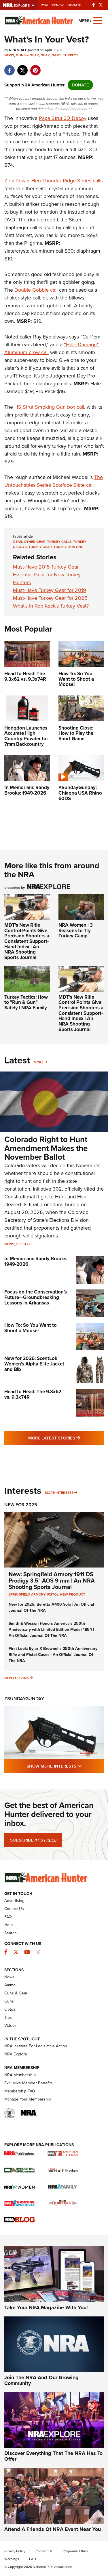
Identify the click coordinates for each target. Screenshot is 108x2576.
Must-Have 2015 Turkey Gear (46, 567)
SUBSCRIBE (33, 1840)
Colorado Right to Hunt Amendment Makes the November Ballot (46, 1148)
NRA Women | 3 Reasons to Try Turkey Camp (76, 930)
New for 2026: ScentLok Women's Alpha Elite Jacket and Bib (34, 1364)
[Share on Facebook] (9, 67)
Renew (58, 5)
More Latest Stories (66, 1438)
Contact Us (14, 1909)
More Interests (59, 1493)
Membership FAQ (20, 2091)
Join (44, 5)
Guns (9, 2001)
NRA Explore (16, 2054)
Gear (45, 55)
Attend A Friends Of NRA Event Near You (53, 2529)
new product (73, 1594)
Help (8, 1925)
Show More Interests (65, 1766)
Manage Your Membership (28, 2099)
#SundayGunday (24, 1699)
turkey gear (40, 547)
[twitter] (22, 67)
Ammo (10, 1985)
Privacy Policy (15, 2551)
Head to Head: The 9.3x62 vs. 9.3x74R (33, 1394)
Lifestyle (24, 1244)
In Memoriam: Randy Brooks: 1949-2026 (36, 1261)
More (39, 1062)
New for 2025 (17, 1678)
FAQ (8, 1917)
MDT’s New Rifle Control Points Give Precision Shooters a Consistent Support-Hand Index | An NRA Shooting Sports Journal (27, 941)
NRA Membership (20, 2075)
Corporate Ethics (75, 2551)
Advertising (14, 1901)
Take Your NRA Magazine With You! (46, 2307)
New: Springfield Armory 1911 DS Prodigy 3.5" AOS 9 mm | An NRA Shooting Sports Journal (52, 1581)
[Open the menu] (98, 20)
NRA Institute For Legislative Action (36, 2046)
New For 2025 (21, 1505)
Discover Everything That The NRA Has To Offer (53, 2456)
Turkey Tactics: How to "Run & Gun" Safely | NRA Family (26, 1002)
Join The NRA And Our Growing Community (41, 2380)
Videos (11, 2026)
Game (56, 55)
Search (11, 1933)
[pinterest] (35, 67)
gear (18, 542)
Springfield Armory (27, 1594)
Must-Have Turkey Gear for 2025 (50, 598)
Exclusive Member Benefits (29, 2083)
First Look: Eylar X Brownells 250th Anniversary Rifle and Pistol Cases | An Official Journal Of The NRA (53, 1655)
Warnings (12, 2559)
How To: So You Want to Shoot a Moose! (31, 1328)
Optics (10, 2009)
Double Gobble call (36, 290)
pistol (53, 1594)
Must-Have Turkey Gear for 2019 (50, 590)
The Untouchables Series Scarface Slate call (54, 481)
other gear (35, 542)
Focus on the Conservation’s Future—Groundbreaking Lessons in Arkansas (36, 1297)
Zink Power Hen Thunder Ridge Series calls (53, 181)
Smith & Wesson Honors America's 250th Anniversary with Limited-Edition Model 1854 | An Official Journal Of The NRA (51, 1630)
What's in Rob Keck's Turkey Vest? (51, 606)
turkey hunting (69, 547)
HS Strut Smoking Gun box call (49, 407)
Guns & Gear (27, 55)
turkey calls (59, 542)
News (9, 55)
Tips (8, 2017)
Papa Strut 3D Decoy (63, 118)
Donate (74, 5)
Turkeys (71, 55)
